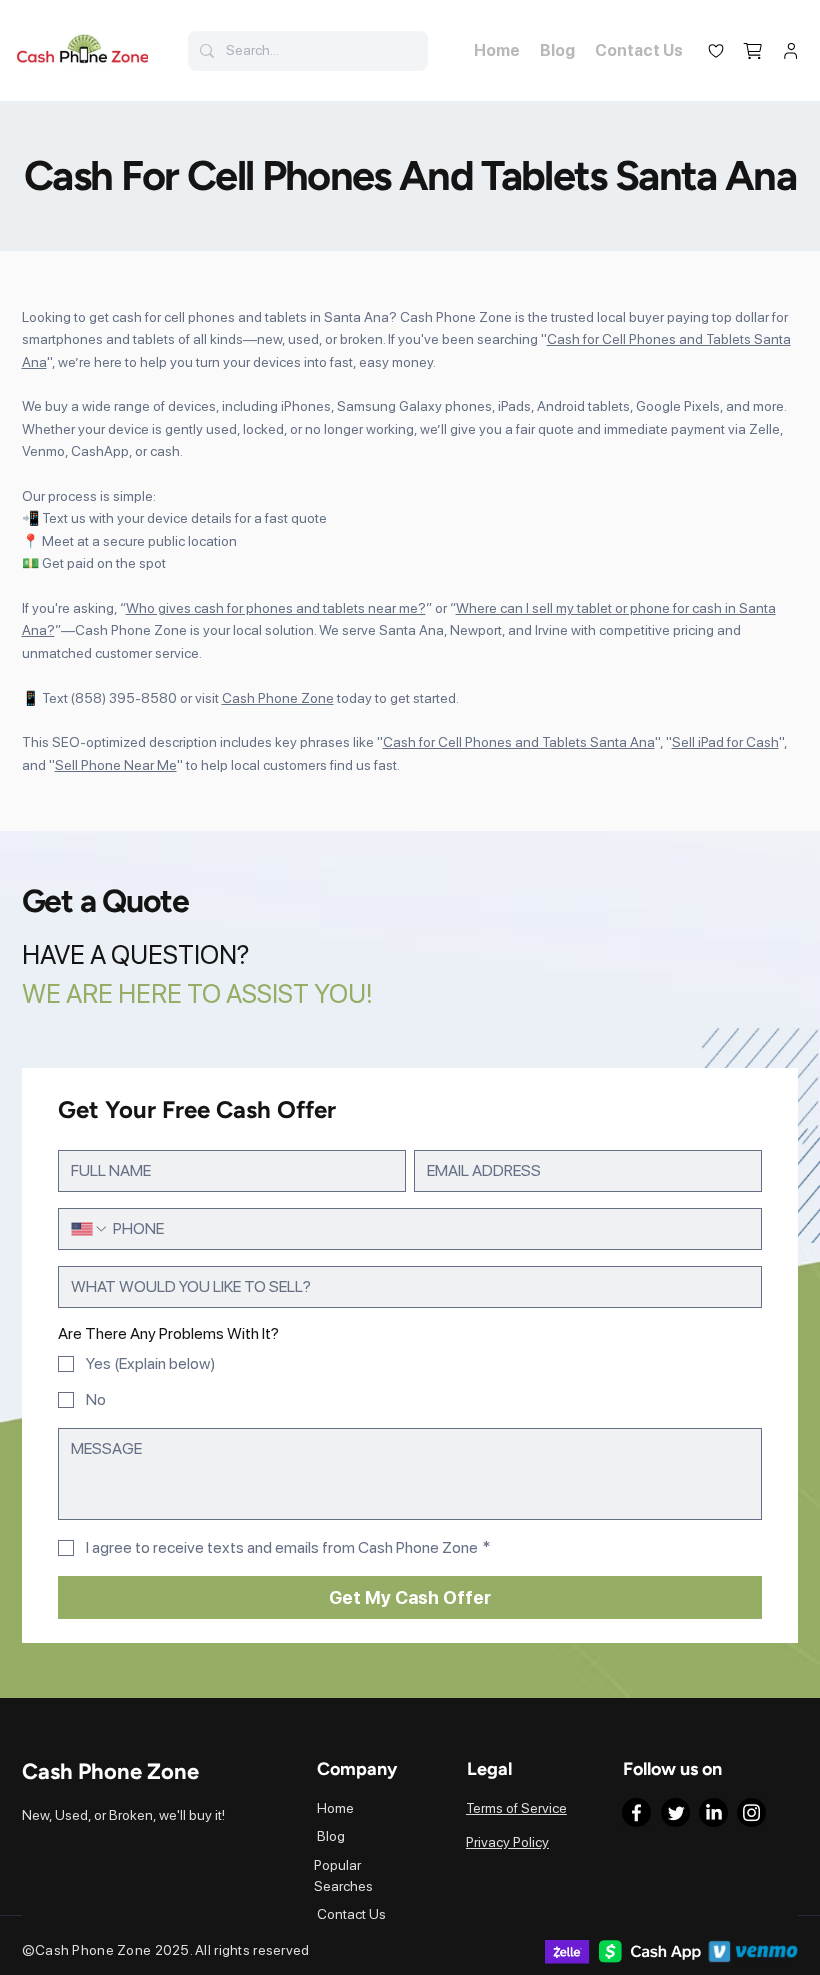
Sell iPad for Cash (725, 742)
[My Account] (790, 51)
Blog (331, 1836)
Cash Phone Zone (278, 698)
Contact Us (351, 1914)
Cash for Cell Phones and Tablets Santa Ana (519, 742)
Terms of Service (516, 1808)
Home (335, 1808)
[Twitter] (675, 1812)
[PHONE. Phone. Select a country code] (90, 1229)
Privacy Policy (507, 1842)
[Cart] (753, 51)
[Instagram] (751, 1812)
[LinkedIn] (713, 1812)
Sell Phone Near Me (116, 765)
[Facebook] (636, 1812)
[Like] (715, 51)
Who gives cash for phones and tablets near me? (276, 608)
